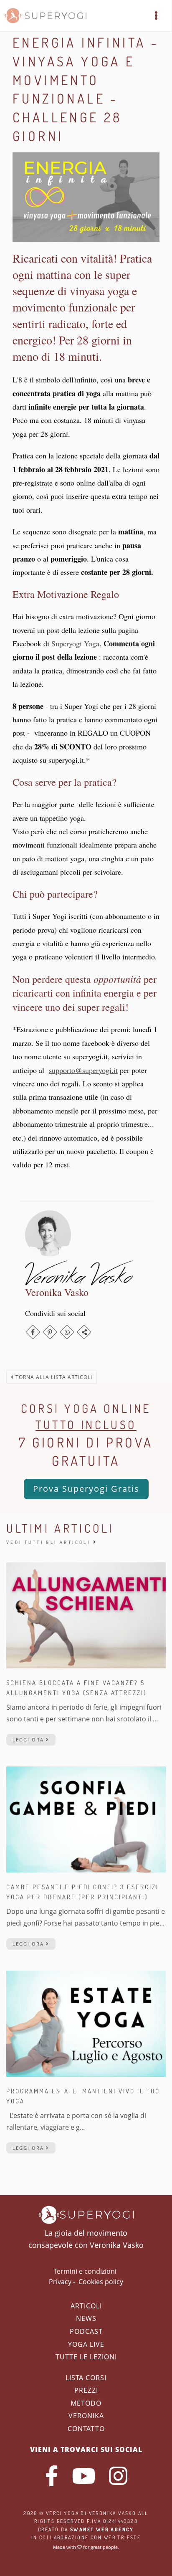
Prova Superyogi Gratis (86, 1489)
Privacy (60, 2282)
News (86, 2318)
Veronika (86, 2416)
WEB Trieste (122, 2537)
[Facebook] (33, 1332)
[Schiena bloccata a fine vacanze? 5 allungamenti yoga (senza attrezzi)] (86, 1615)
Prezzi (86, 2390)
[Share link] (84, 1332)
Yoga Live (86, 2344)
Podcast (86, 2331)
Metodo (86, 2403)
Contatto (86, 2429)
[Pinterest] (50, 1332)
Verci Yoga (62, 2513)
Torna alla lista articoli (53, 1377)
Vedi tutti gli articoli (50, 1542)
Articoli (86, 2306)
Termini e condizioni (85, 2271)
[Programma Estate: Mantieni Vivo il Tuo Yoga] (86, 2023)
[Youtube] (83, 2476)
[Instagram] (118, 2476)
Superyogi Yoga (75, 643)
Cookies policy (101, 2282)
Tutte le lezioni (86, 2357)
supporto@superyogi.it (83, 1070)
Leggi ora (29, 1740)
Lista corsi (86, 2378)
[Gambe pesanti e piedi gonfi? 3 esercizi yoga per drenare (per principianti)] (86, 1819)
